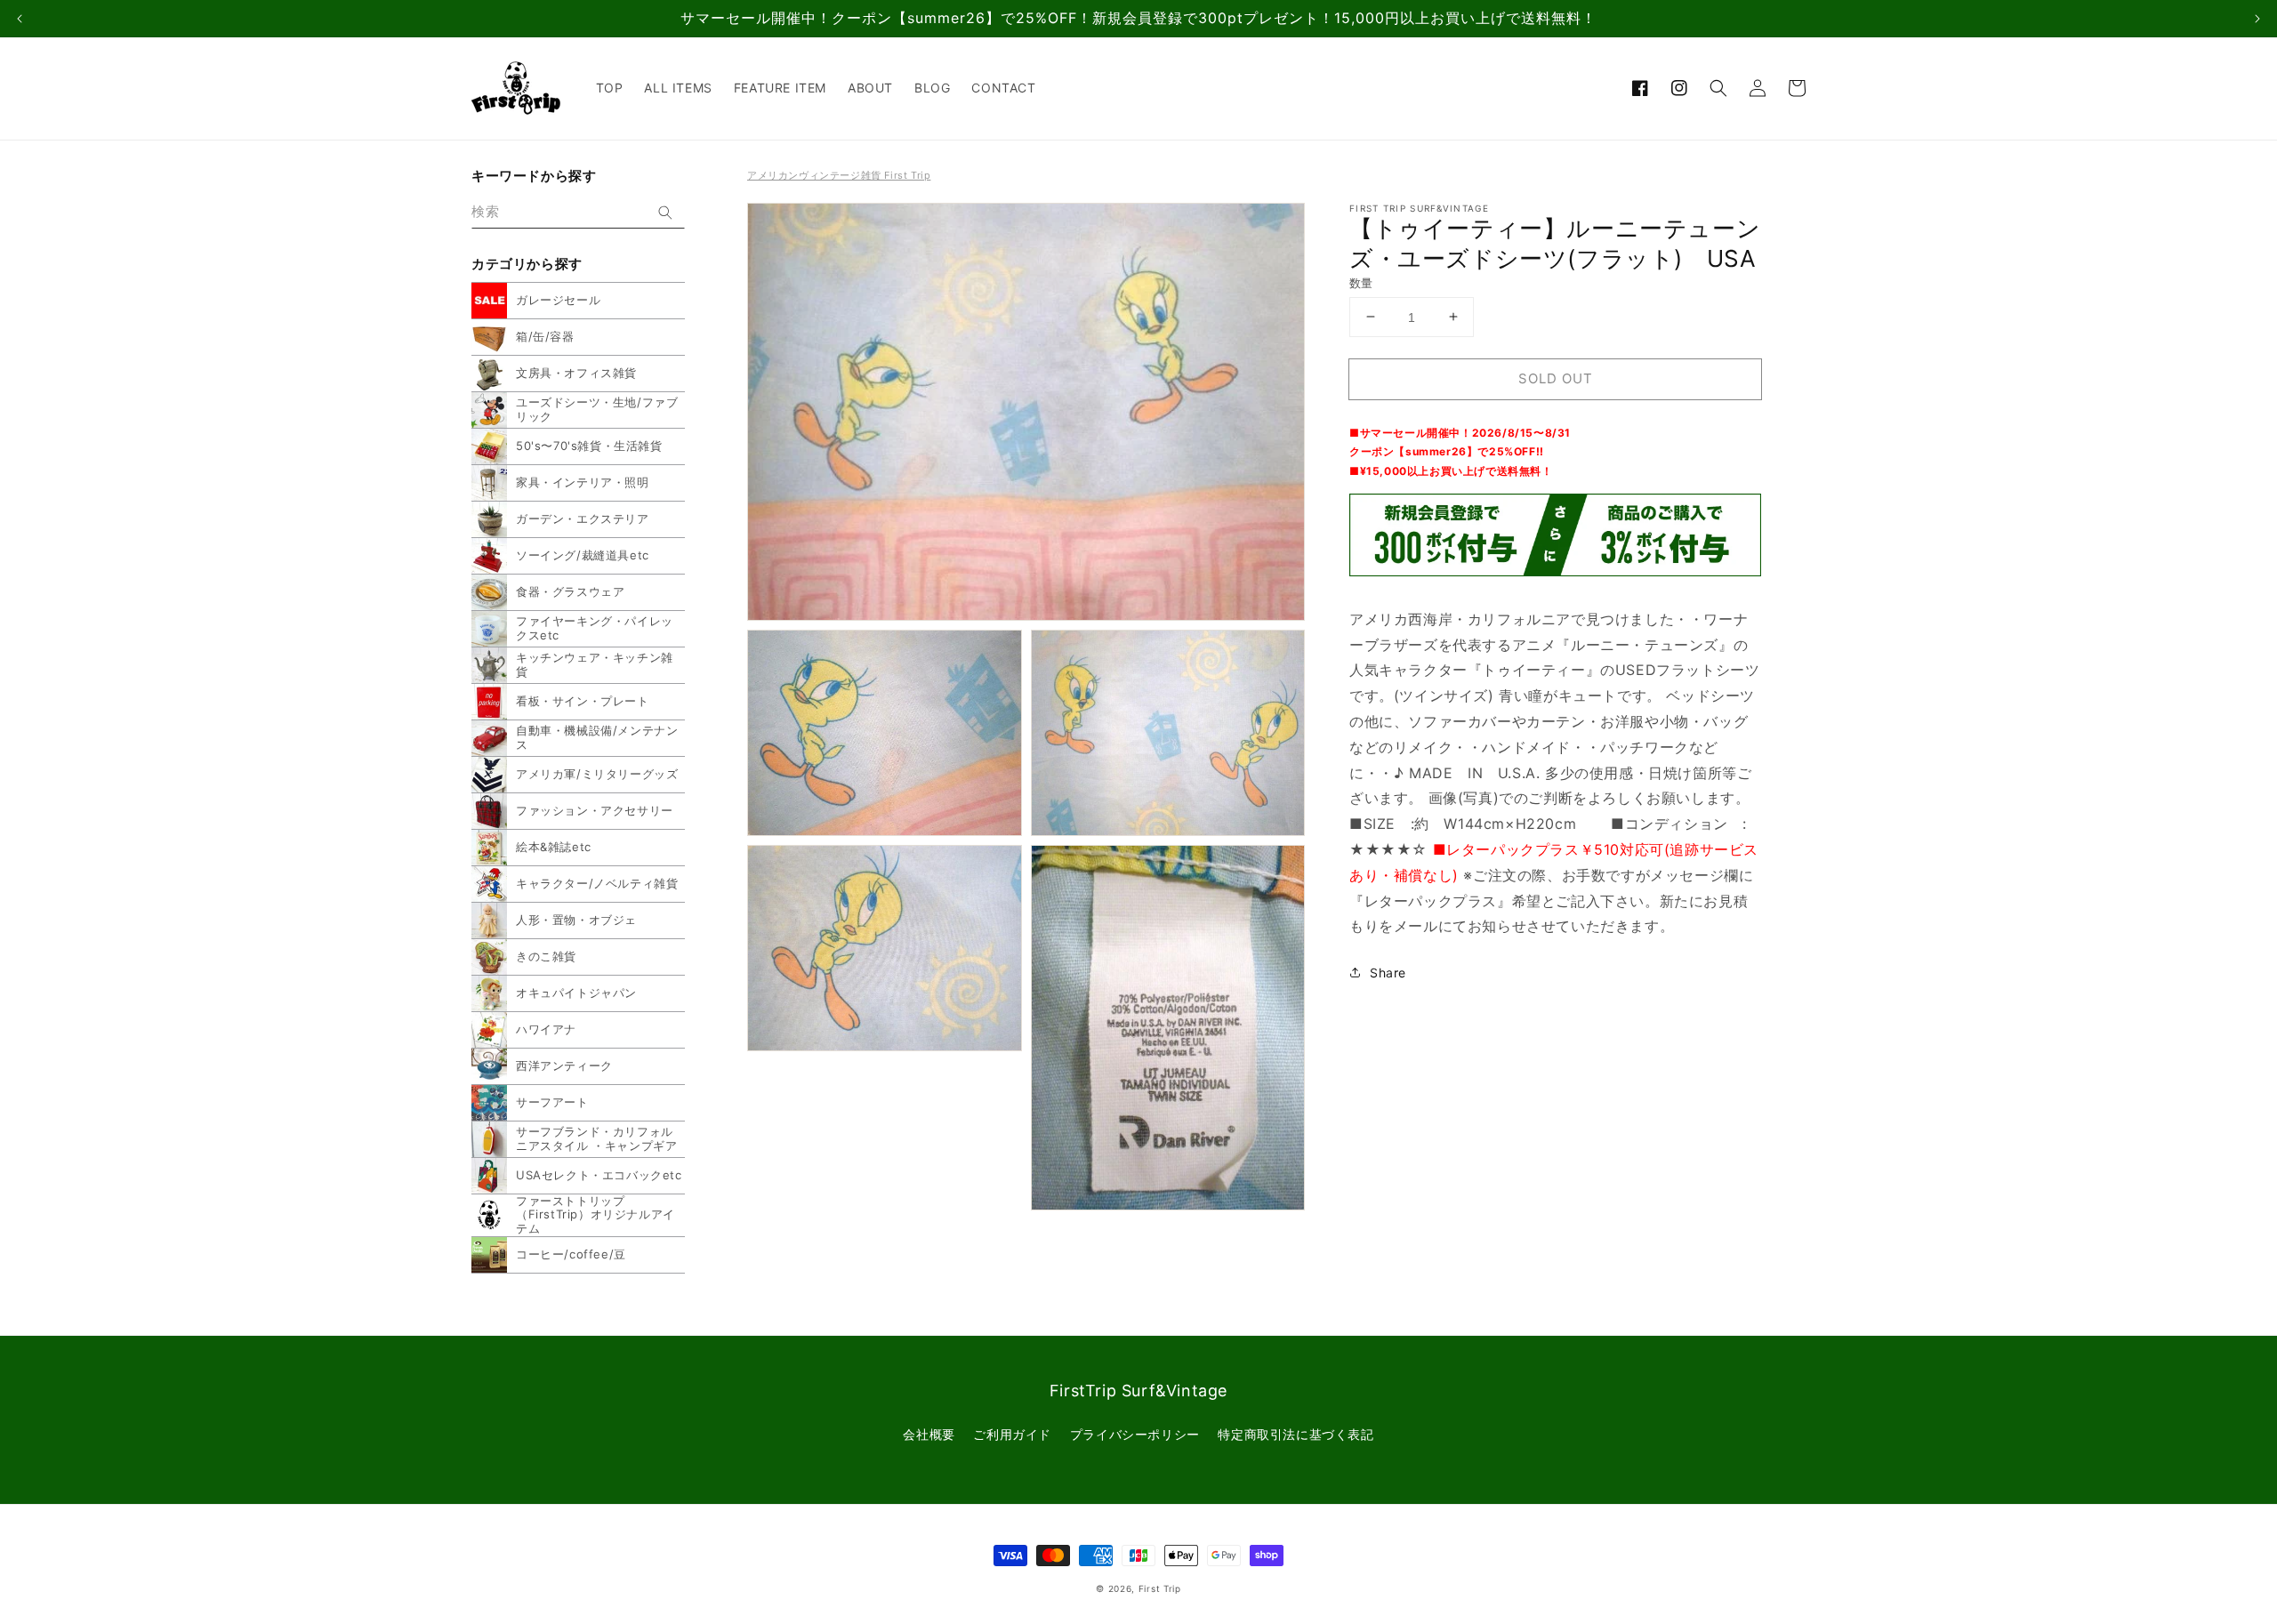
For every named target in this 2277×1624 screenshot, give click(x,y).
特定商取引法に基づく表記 (1295, 1434)
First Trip (1160, 1588)
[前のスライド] (20, 19)
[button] (1718, 88)
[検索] (665, 213)
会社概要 (929, 1434)
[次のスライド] (2257, 19)
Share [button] (1388, 973)
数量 (1361, 282)
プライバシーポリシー (1135, 1434)
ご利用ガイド (1012, 1434)
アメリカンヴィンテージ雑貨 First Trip (839, 175)
